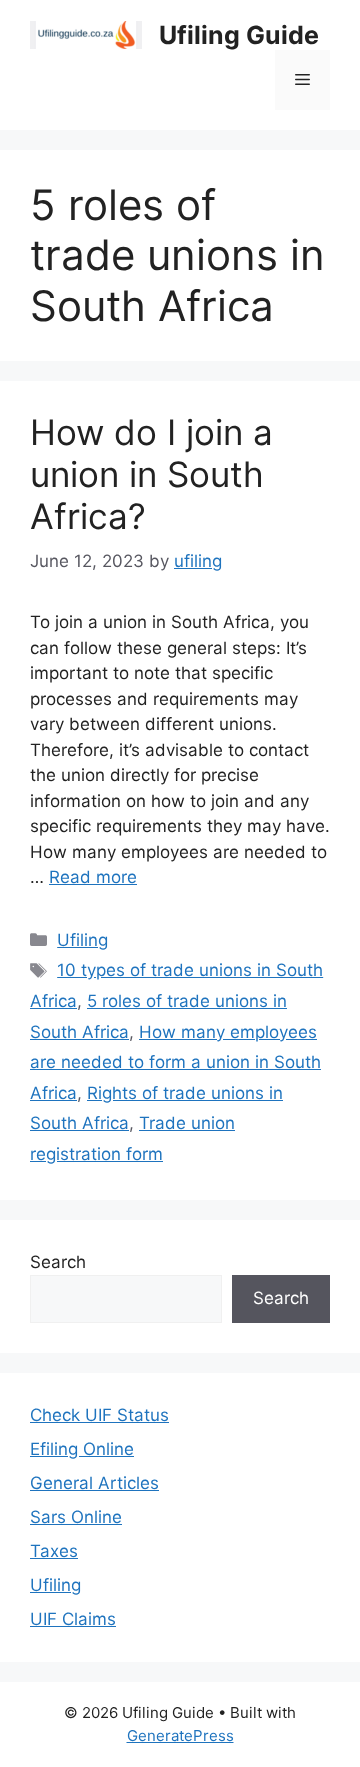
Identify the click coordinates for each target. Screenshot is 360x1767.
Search (58, 1262)
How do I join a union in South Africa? (151, 474)
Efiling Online (82, 1449)
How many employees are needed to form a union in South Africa (175, 1062)
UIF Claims (73, 1619)
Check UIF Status (99, 1415)
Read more (93, 877)
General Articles (94, 1483)
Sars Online (76, 1517)
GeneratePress (180, 1735)
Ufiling (82, 940)
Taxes (54, 1551)
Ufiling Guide (239, 35)
